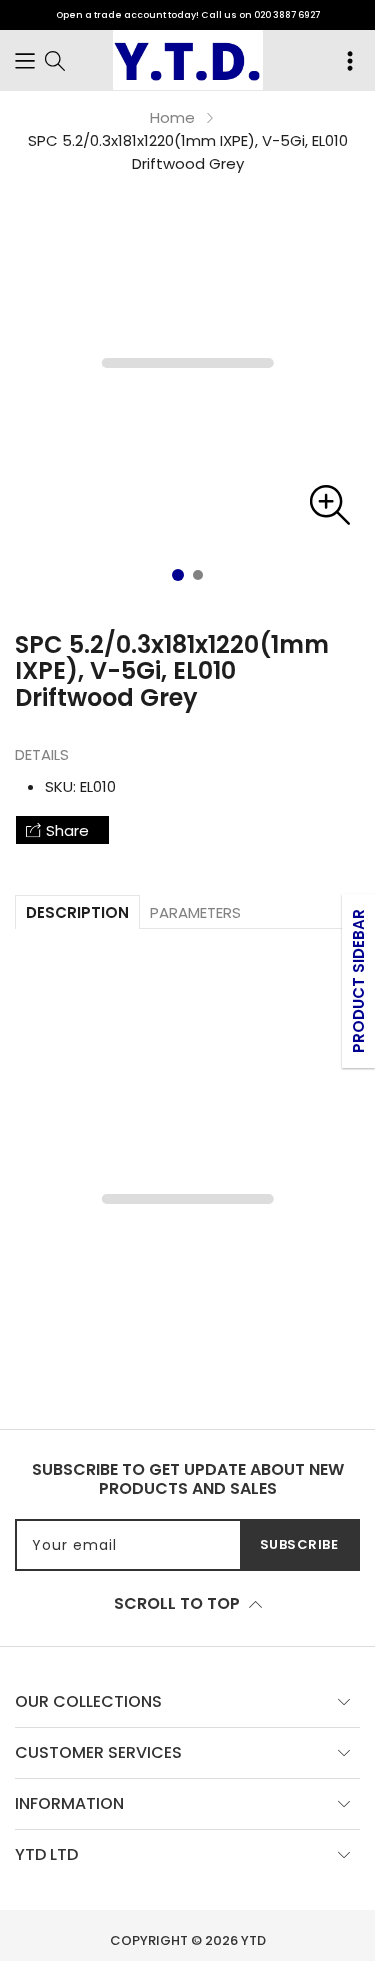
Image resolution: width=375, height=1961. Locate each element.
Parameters (195, 912)
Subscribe (299, 1544)
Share (67, 830)
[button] (25, 59)
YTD (253, 1940)
